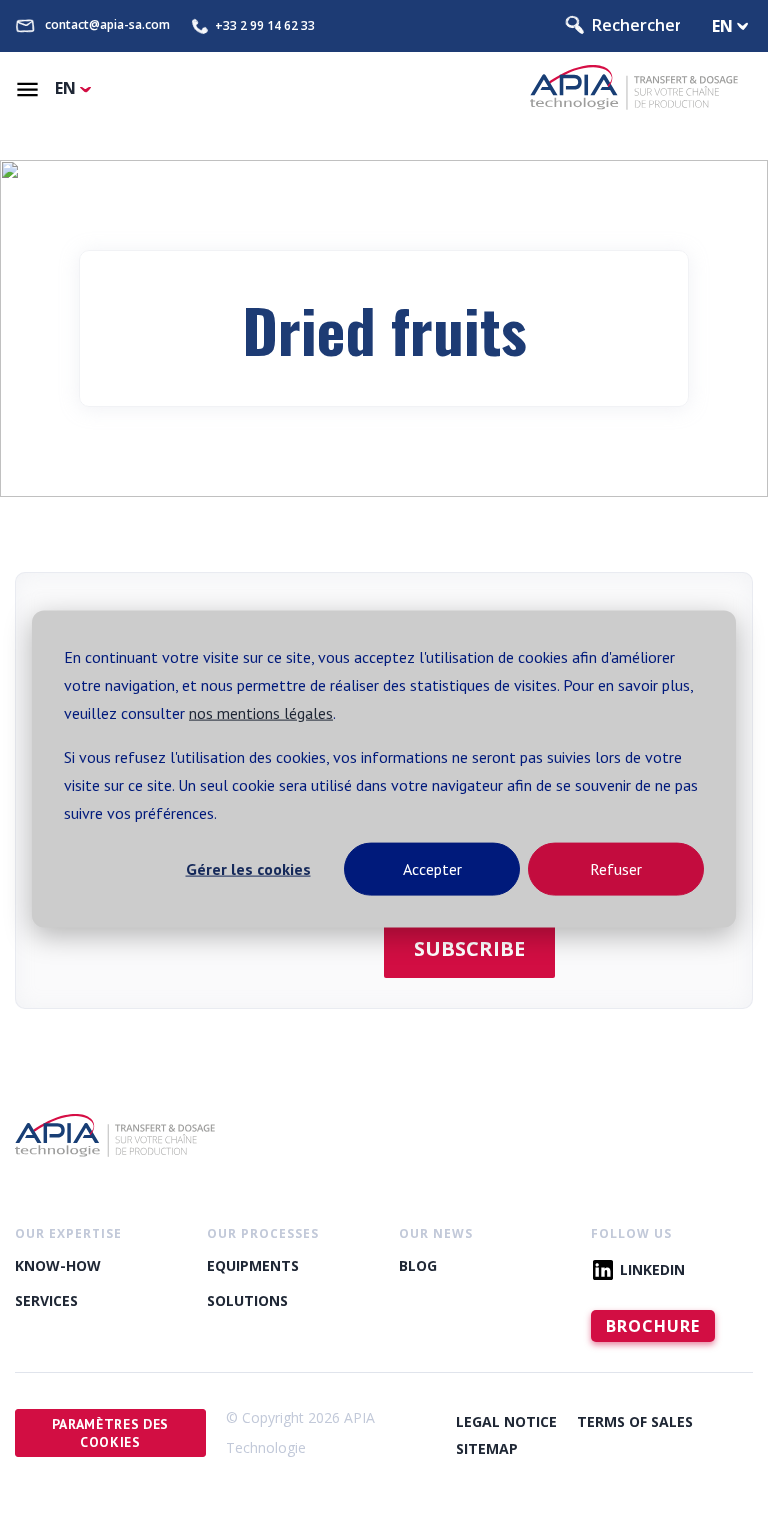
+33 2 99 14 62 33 (265, 26)
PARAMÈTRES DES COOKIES (111, 1433)
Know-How (58, 1265)
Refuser (616, 869)
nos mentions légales (261, 713)
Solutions (247, 1300)
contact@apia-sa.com (107, 25)
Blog (418, 1265)
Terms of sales (635, 1421)
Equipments (253, 1265)
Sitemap (487, 1448)
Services (46, 1300)
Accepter (432, 869)
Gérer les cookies (248, 869)
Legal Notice (506, 1421)
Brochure (653, 1326)
